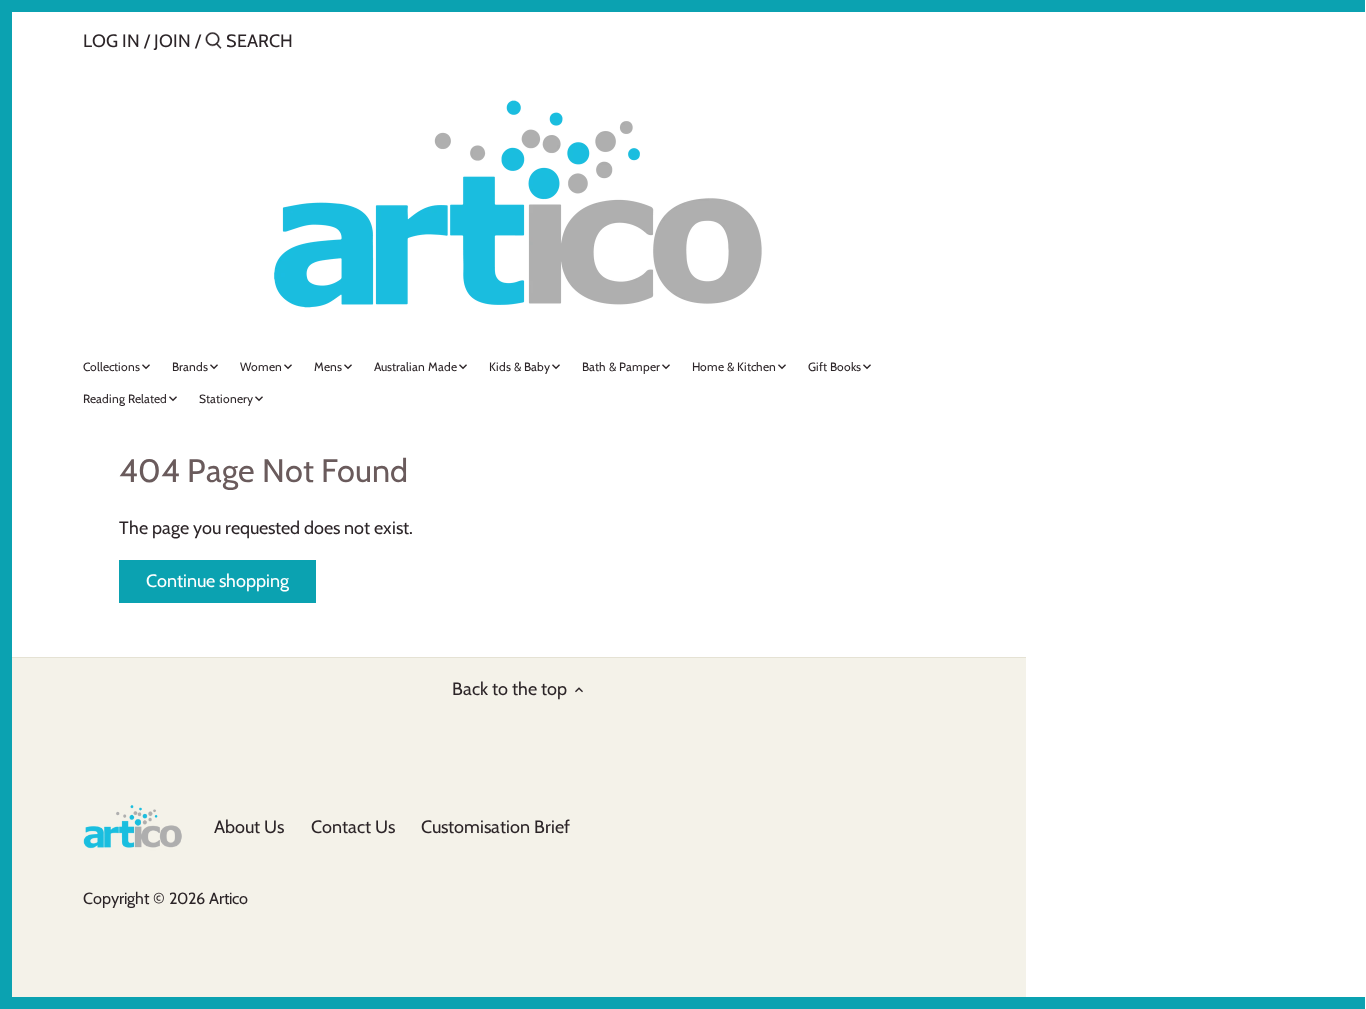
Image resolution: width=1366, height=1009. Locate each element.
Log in (111, 41)
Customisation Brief (495, 827)
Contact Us (353, 827)
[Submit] (213, 43)
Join (172, 41)
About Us (249, 827)
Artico (228, 898)
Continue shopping (217, 581)
